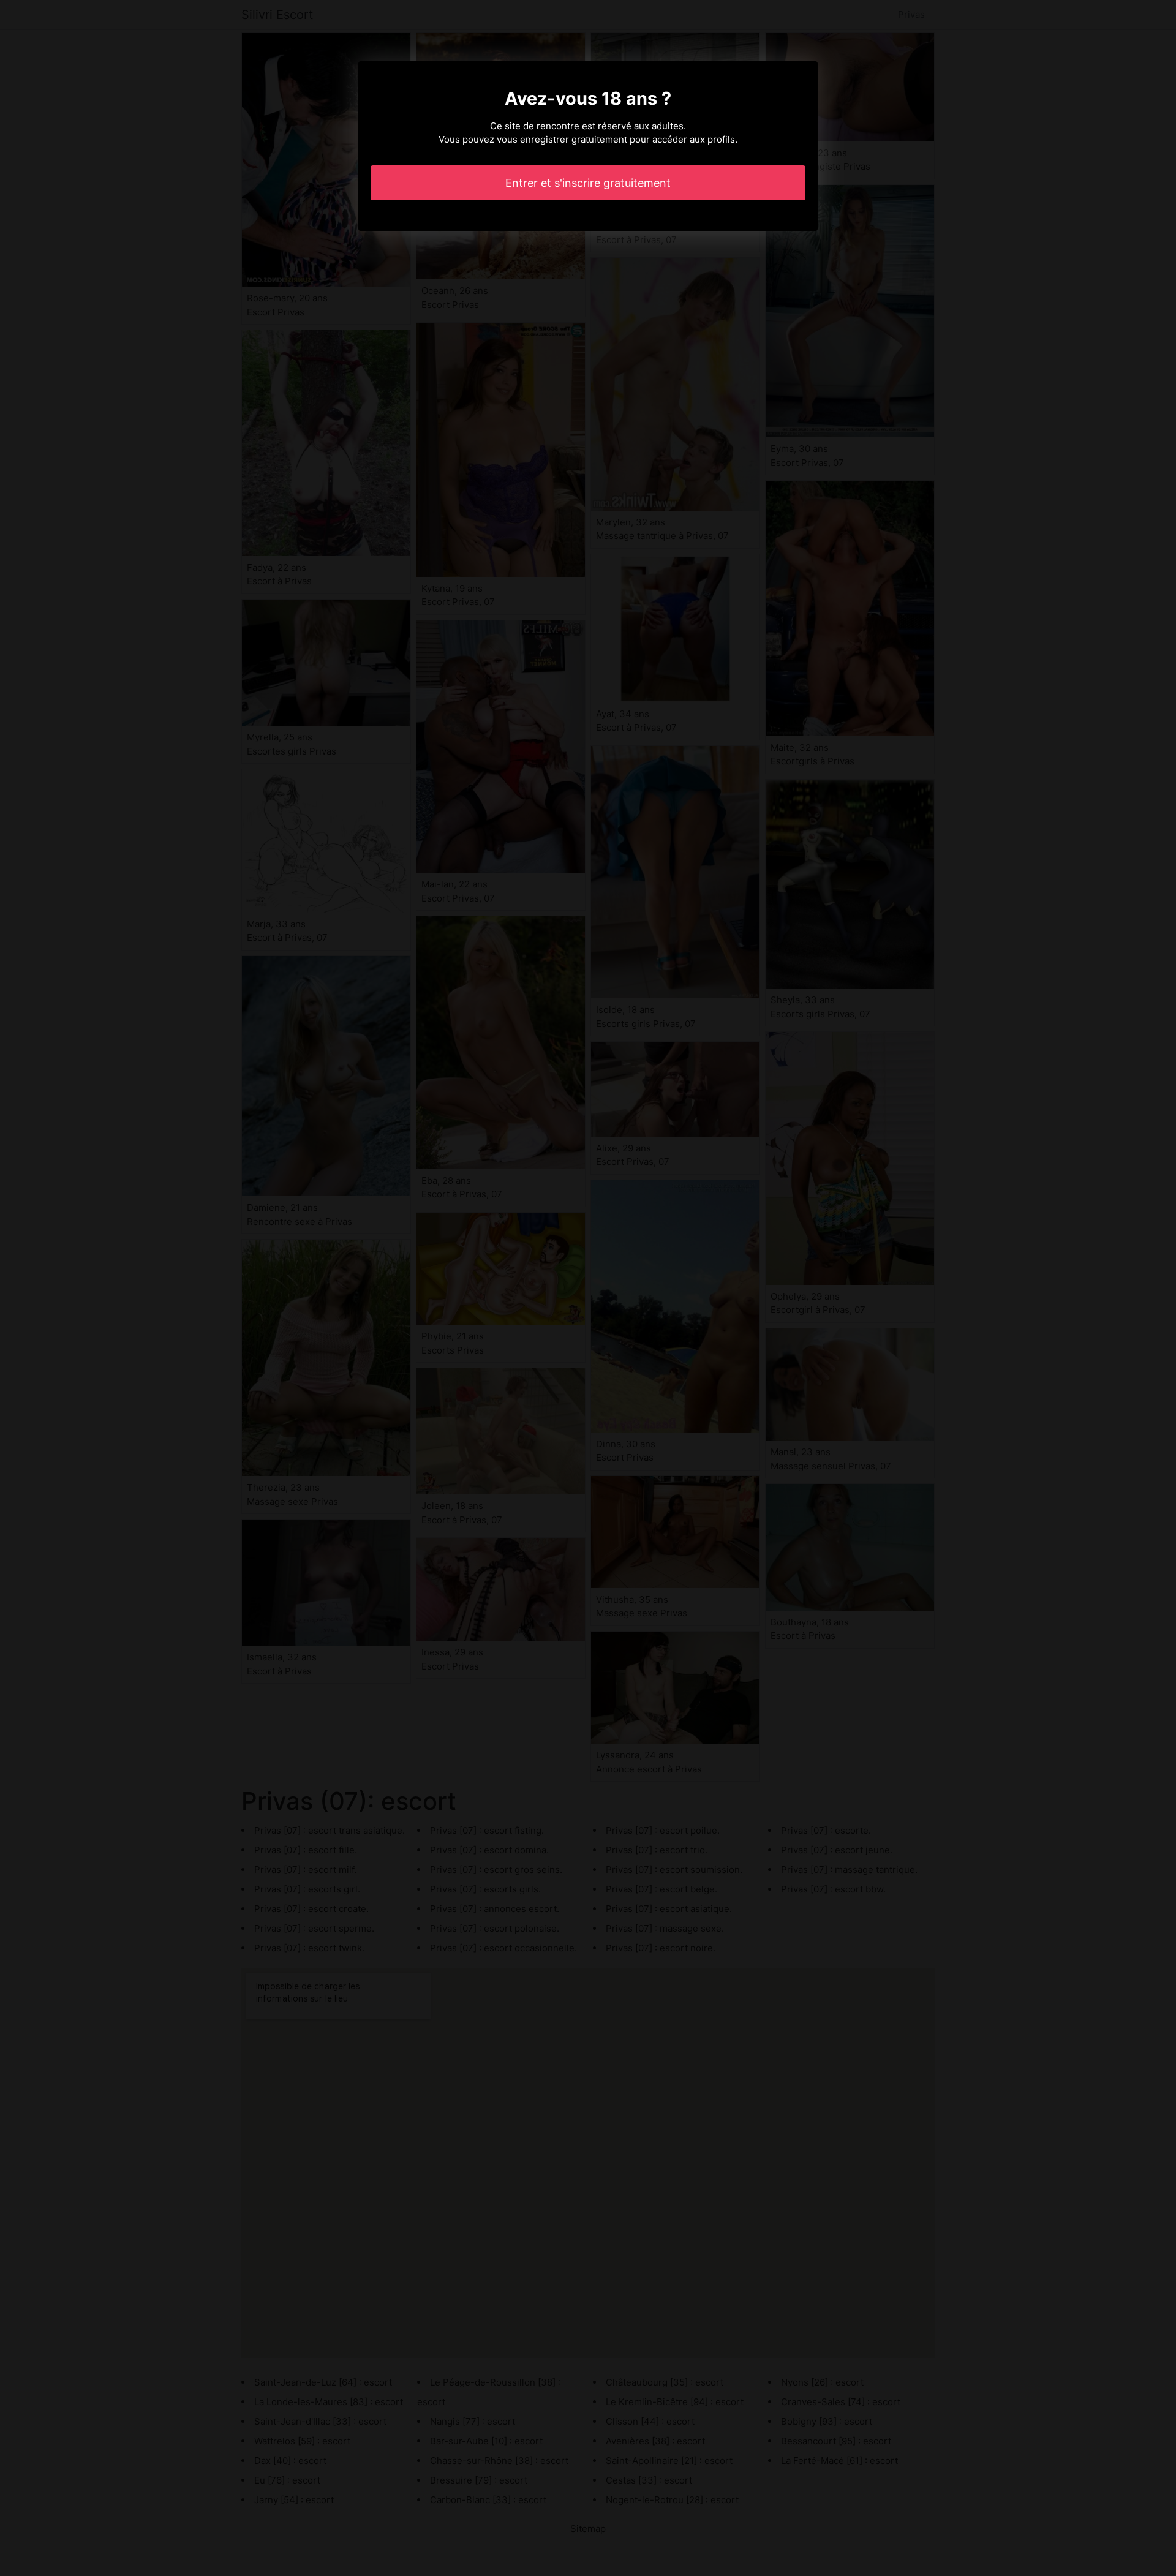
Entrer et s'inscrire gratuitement (588, 183)
